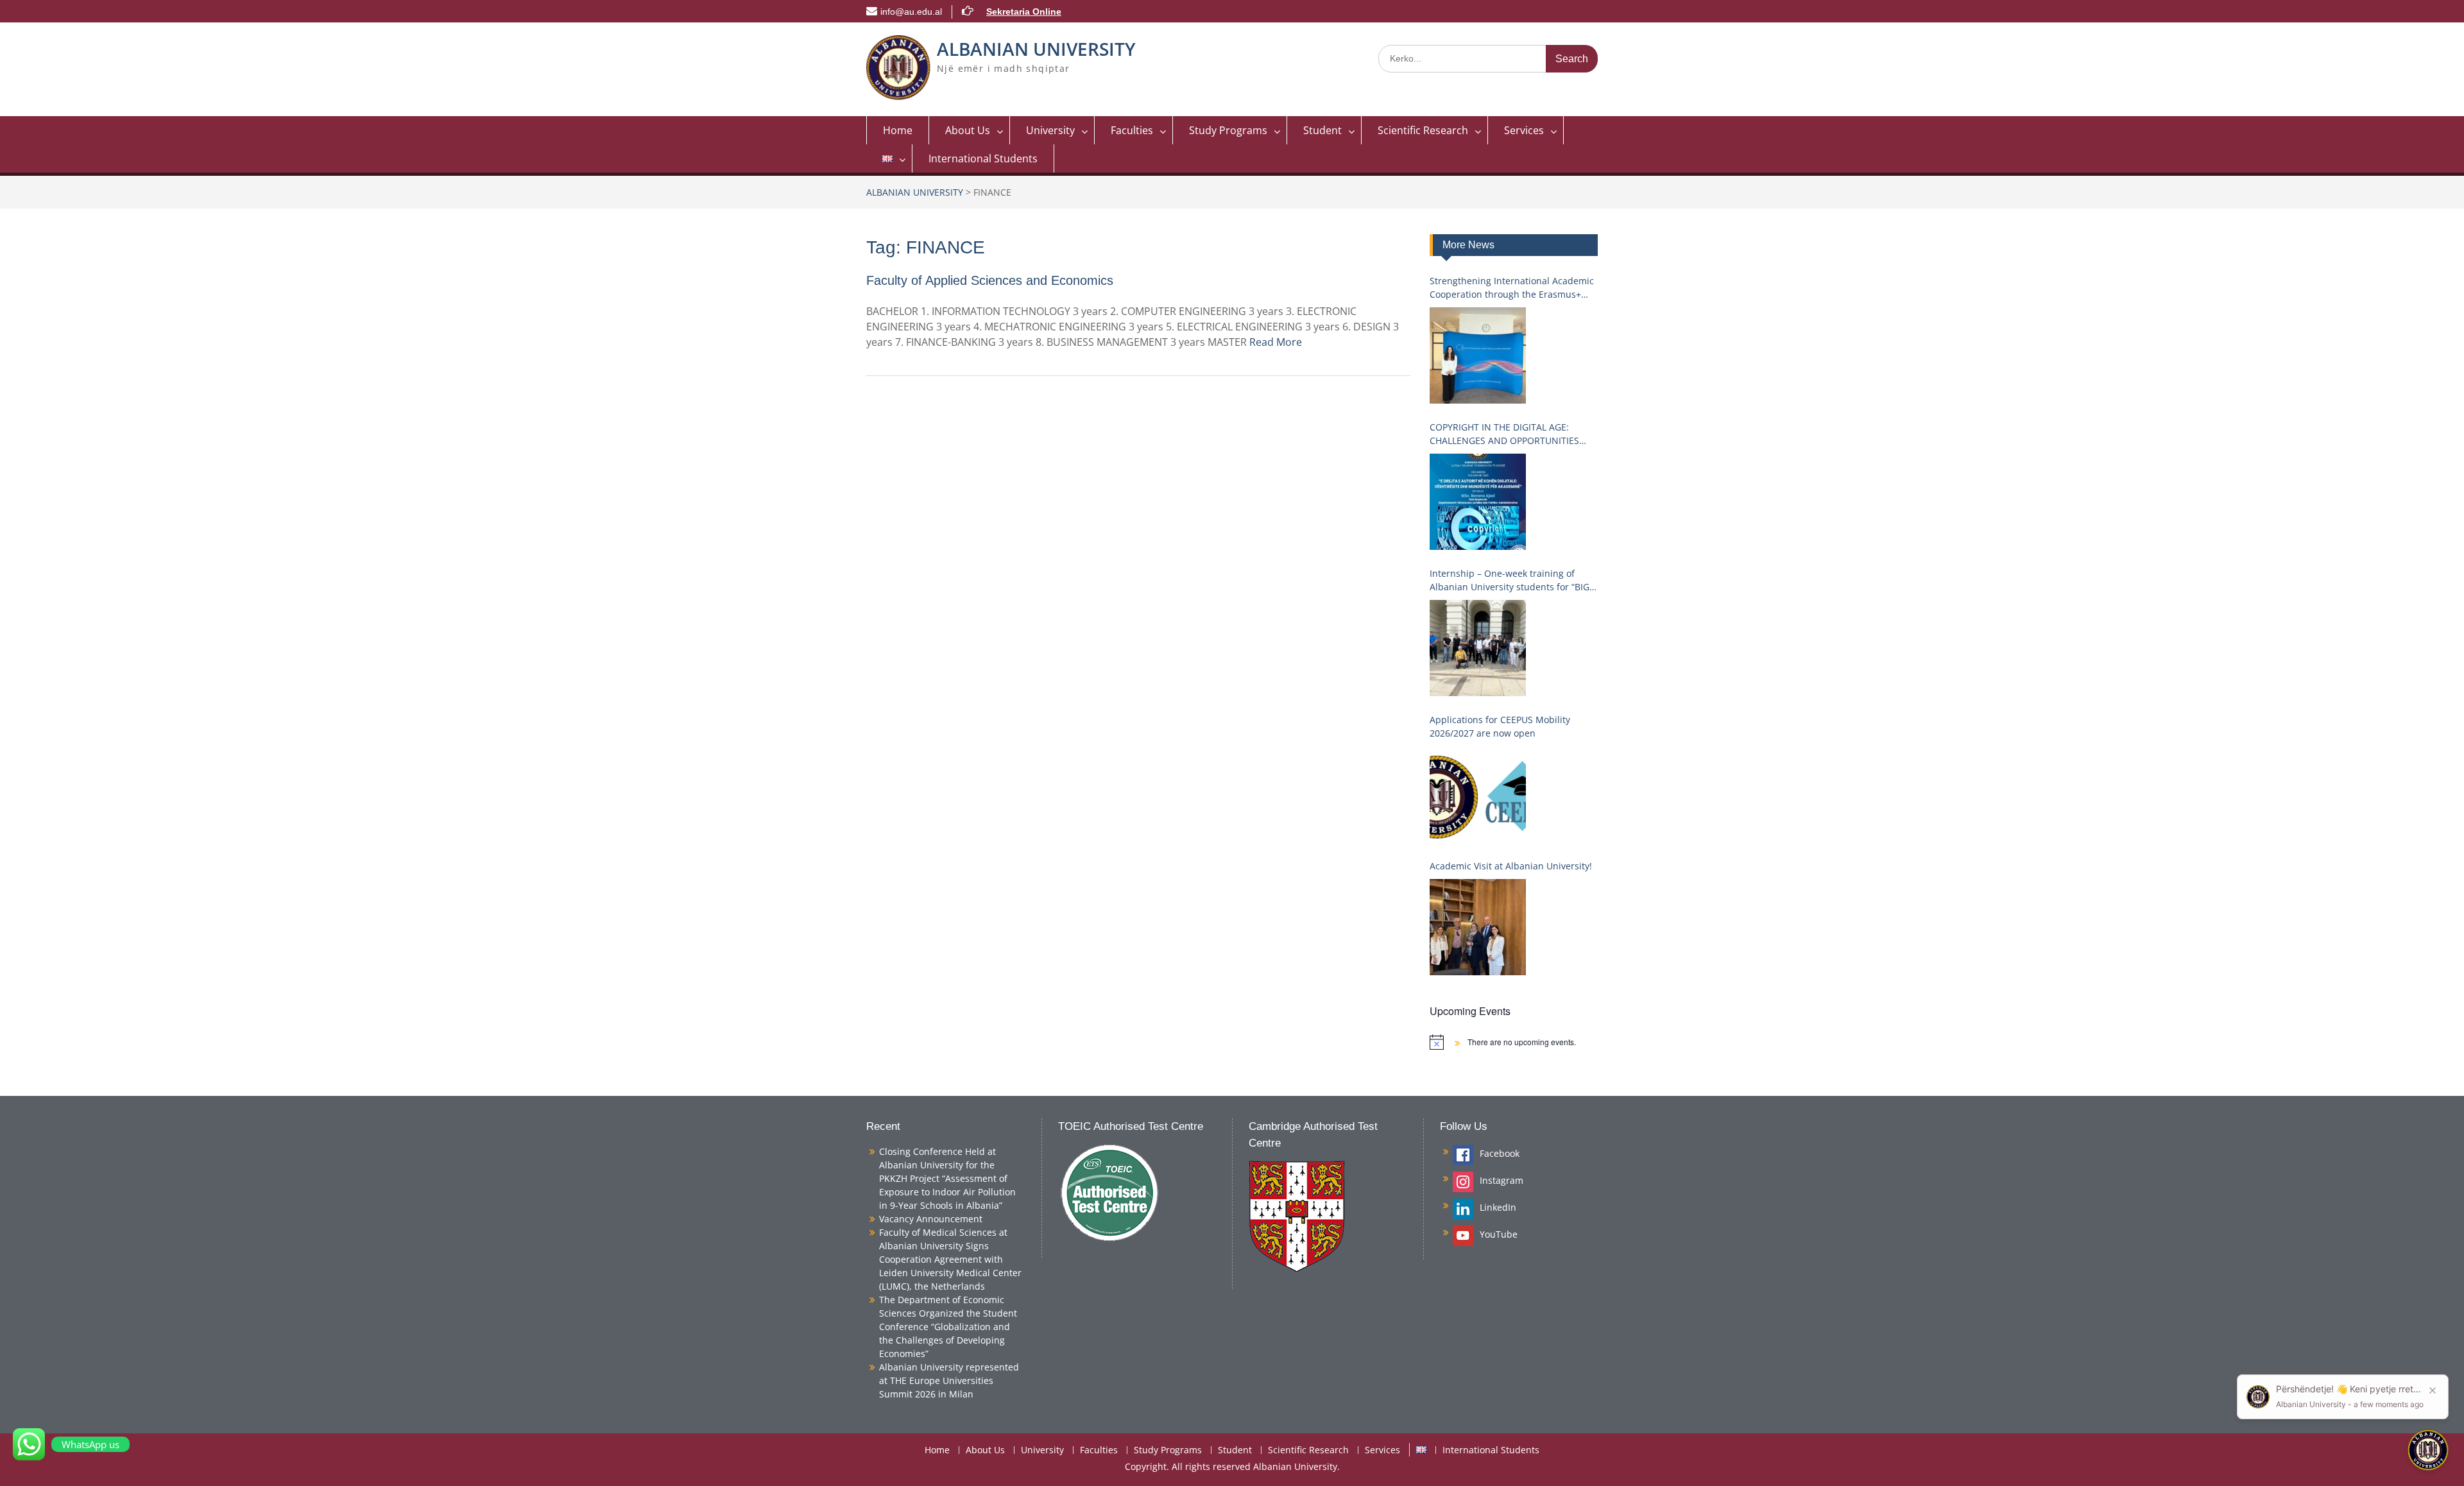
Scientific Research (1423, 130)
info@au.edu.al (911, 12)
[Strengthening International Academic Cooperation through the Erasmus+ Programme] (1478, 355)
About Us (968, 130)
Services (1524, 130)
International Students (983, 158)
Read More (1276, 342)
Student (1322, 130)
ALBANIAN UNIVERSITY (1036, 49)
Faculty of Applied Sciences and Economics (990, 280)
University (1050, 130)
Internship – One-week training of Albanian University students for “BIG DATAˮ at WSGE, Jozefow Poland (1510, 580)
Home (898, 130)
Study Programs (1228, 130)
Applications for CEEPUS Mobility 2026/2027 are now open (1500, 726)
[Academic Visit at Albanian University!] (1478, 927)
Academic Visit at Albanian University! (1511, 866)
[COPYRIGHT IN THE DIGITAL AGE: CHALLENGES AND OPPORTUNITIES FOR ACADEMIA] (1478, 502)
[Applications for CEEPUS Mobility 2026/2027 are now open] (1478, 794)
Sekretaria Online (1024, 12)
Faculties (1132, 130)
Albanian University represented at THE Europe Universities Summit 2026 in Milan (949, 1380)
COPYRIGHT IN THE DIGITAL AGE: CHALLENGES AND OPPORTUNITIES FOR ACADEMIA (1504, 434)
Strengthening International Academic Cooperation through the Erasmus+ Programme (1512, 288)
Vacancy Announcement (931, 1219)
